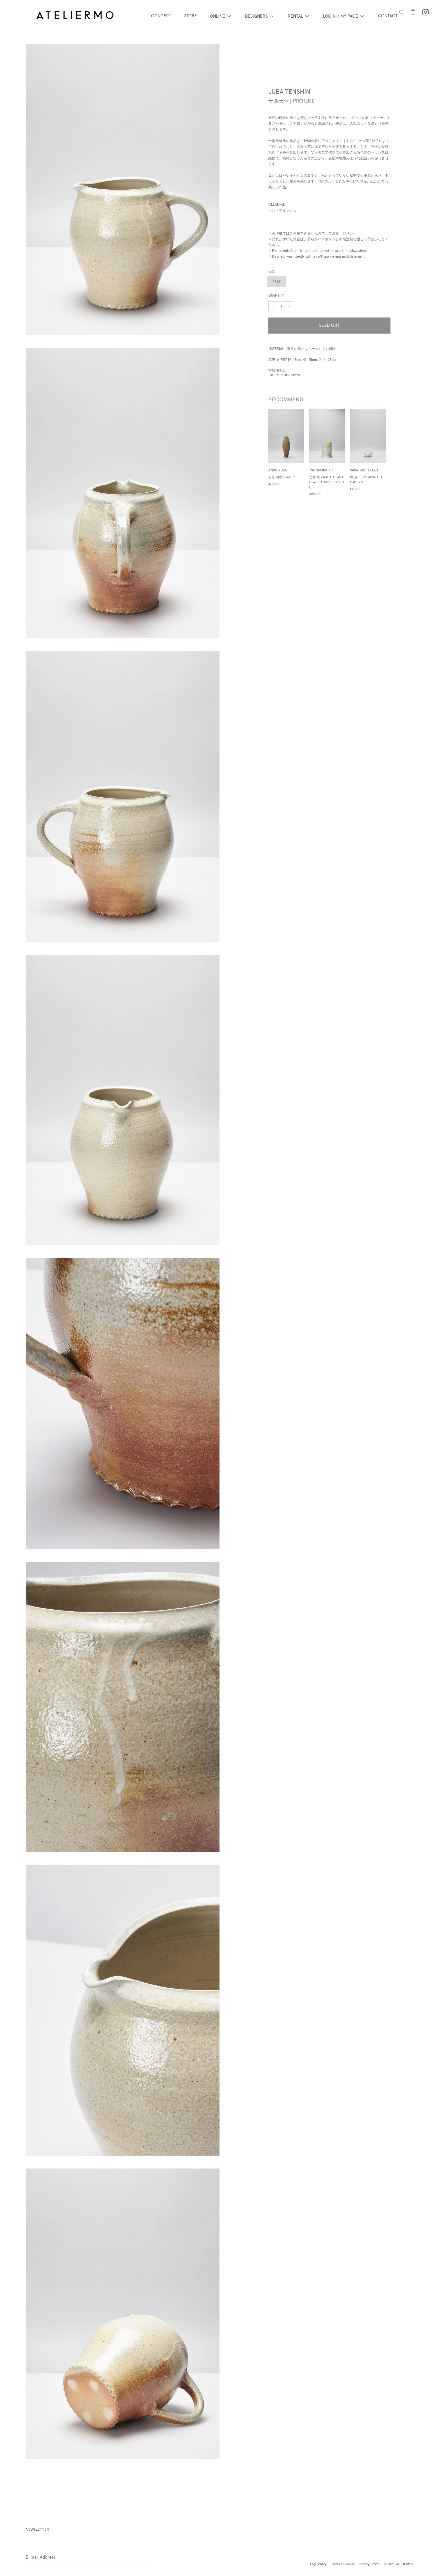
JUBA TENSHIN (289, 92)
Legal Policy (318, 2564)
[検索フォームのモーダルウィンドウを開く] (402, 12)
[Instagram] (426, 12)
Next (395, 453)
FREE (277, 282)
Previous (264, 453)
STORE (191, 16)
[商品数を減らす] (290, 306)
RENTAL (295, 16)
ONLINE (217, 16)
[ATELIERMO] (75, 16)
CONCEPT (161, 16)
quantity (276, 295)
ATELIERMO (404, 2564)
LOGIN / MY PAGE (340, 16)
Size (272, 271)
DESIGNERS (256, 16)
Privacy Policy (369, 2564)
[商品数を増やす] (273, 306)
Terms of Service (343, 2564)
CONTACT (388, 16)
